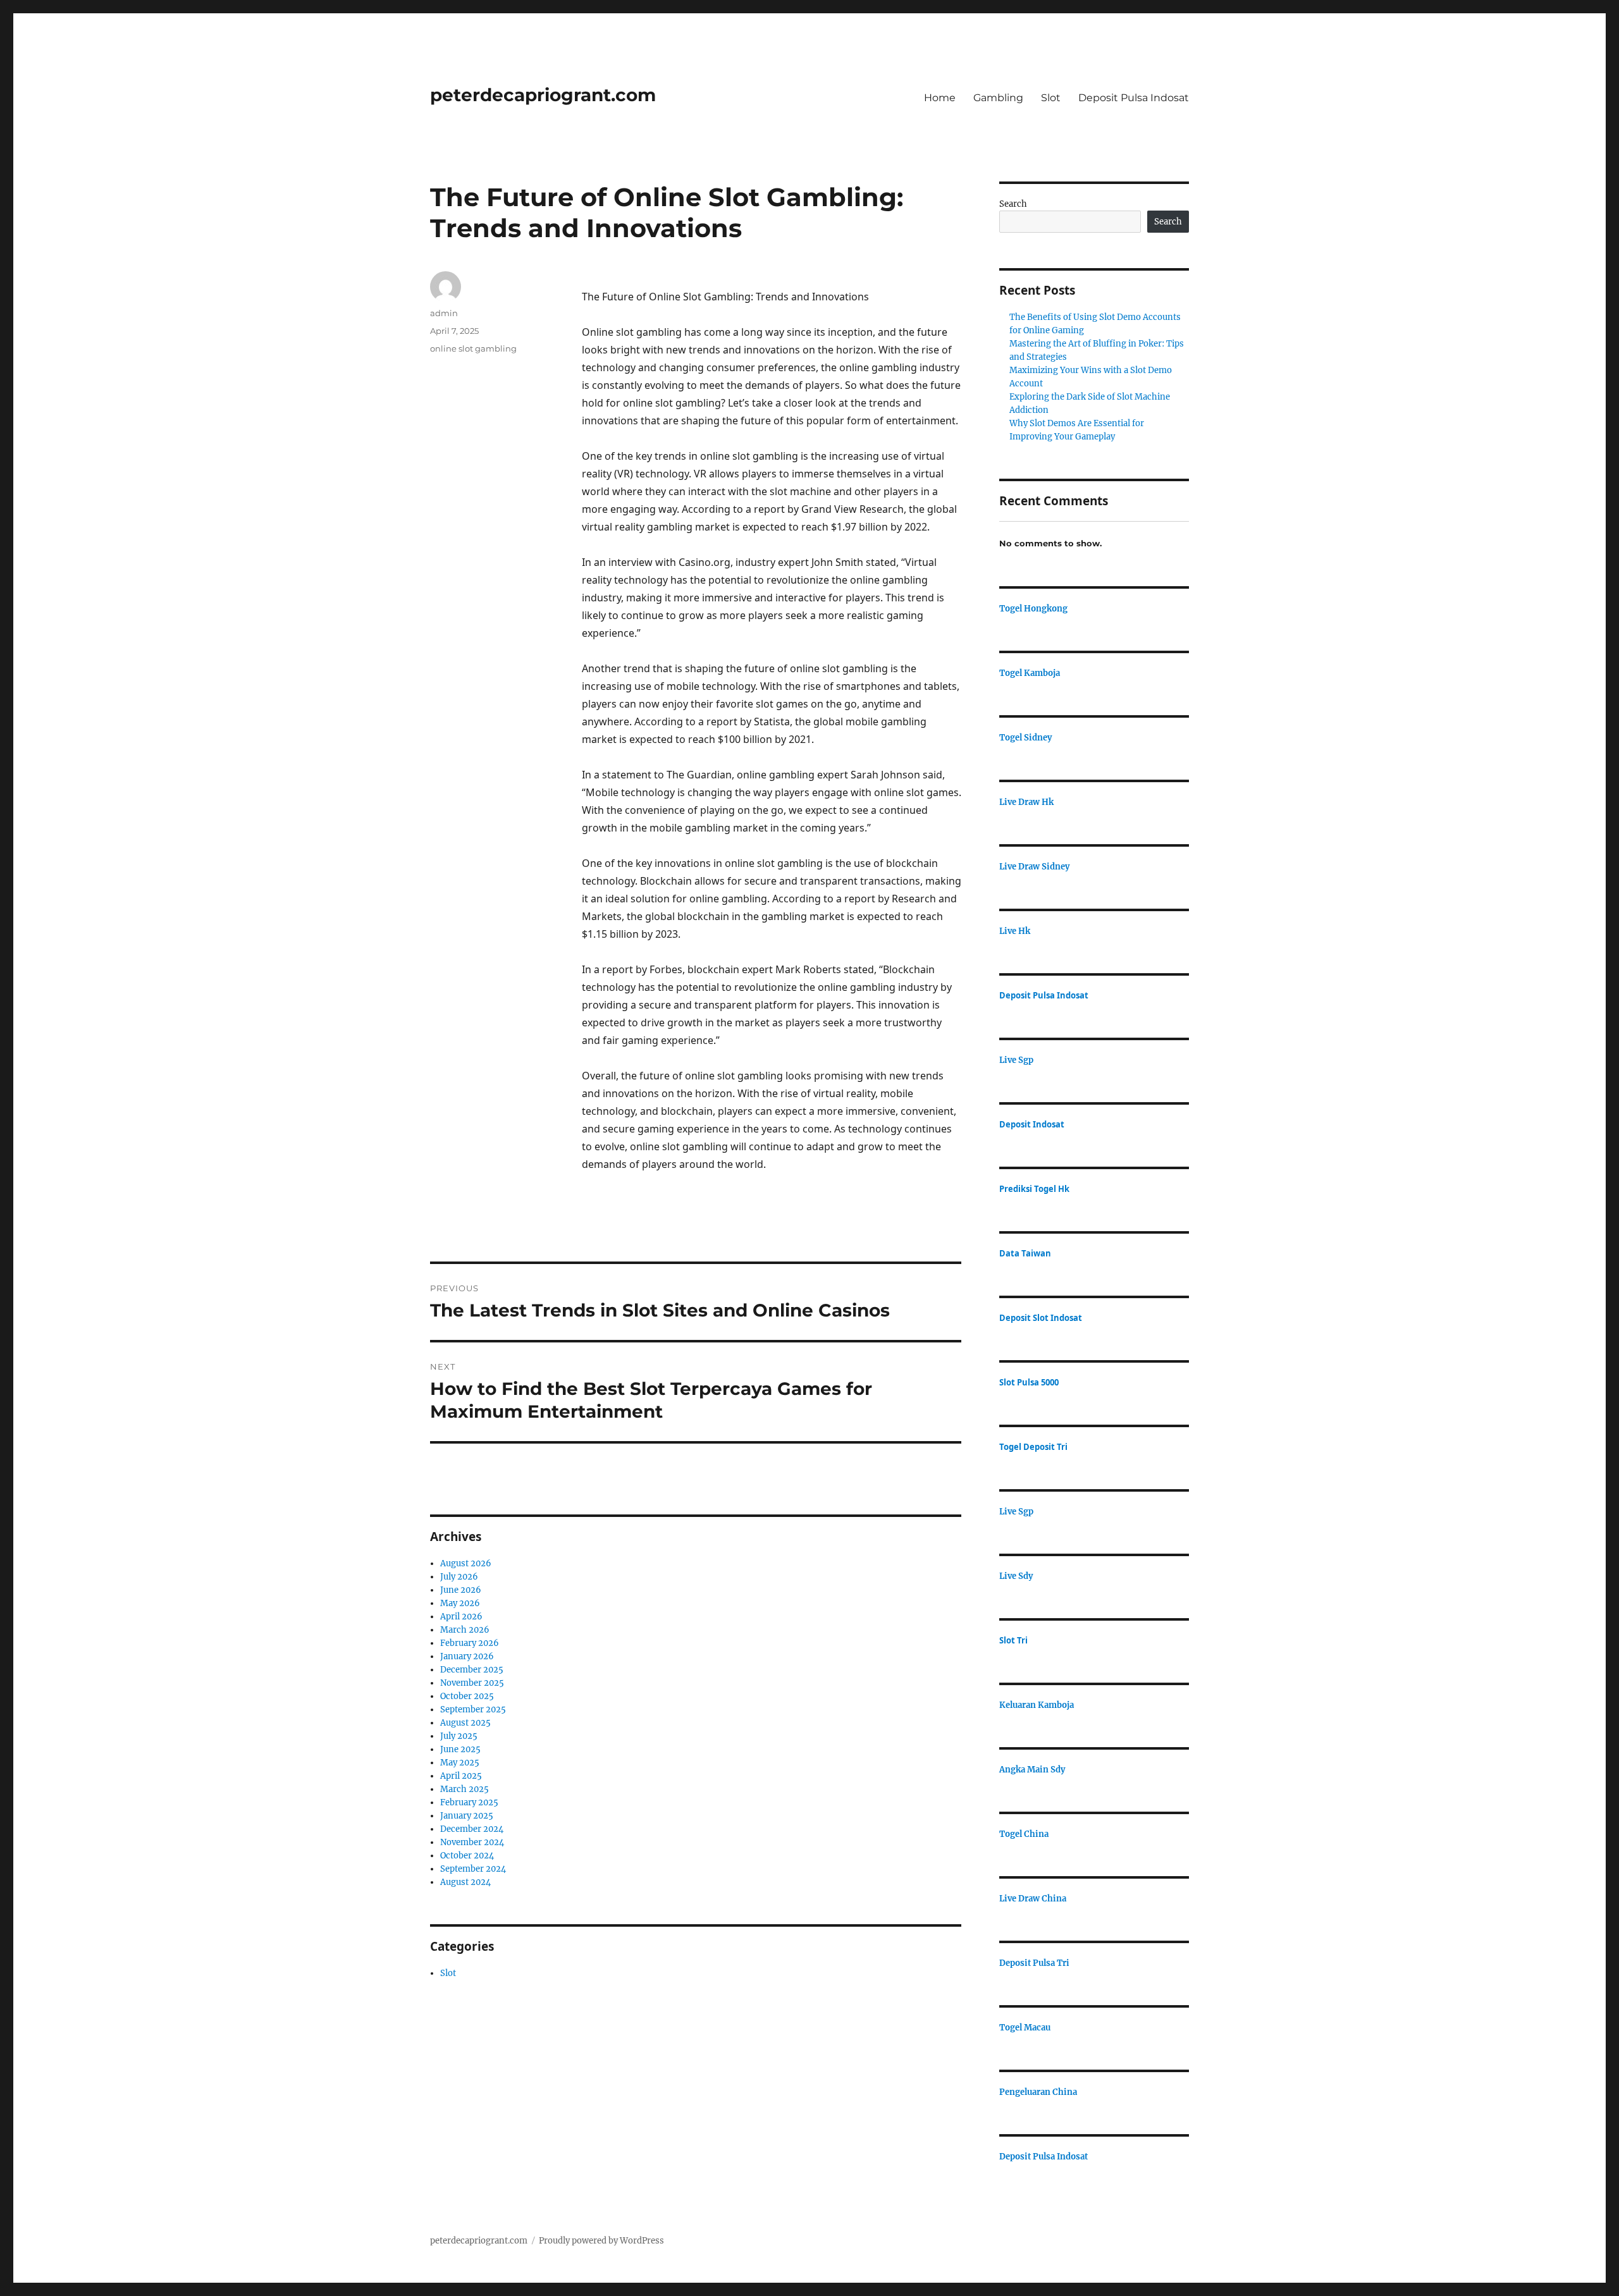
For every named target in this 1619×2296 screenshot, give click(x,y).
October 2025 (467, 1696)
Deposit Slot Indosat (1041, 1318)
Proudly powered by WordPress (601, 2241)
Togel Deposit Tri (1033, 1447)
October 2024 (467, 1856)
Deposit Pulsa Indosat (1134, 98)
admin (444, 313)
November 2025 (472, 1683)
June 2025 (460, 1749)
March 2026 (465, 1630)
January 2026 (467, 1656)
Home (940, 98)
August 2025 (465, 1723)
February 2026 (470, 1643)
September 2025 (473, 1710)
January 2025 (467, 1816)
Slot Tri (1013, 1640)
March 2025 (465, 1789)
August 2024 (465, 1882)
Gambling (998, 98)
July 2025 (459, 1736)
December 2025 (472, 1670)
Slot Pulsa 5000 (1029, 1382)
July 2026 (459, 1577)
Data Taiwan (1025, 1253)
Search (1013, 204)
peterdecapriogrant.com (543, 95)
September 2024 (473, 1869)
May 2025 (460, 1763)
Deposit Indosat (1032, 1124)
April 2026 (461, 1617)
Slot (1051, 98)
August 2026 (466, 1563)
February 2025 (469, 1802)
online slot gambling (473, 348)
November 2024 (472, 1842)
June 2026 (461, 1590)
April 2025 (461, 1776)
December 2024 (472, 1829)
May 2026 (460, 1603)
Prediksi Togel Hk (1034, 1189)
